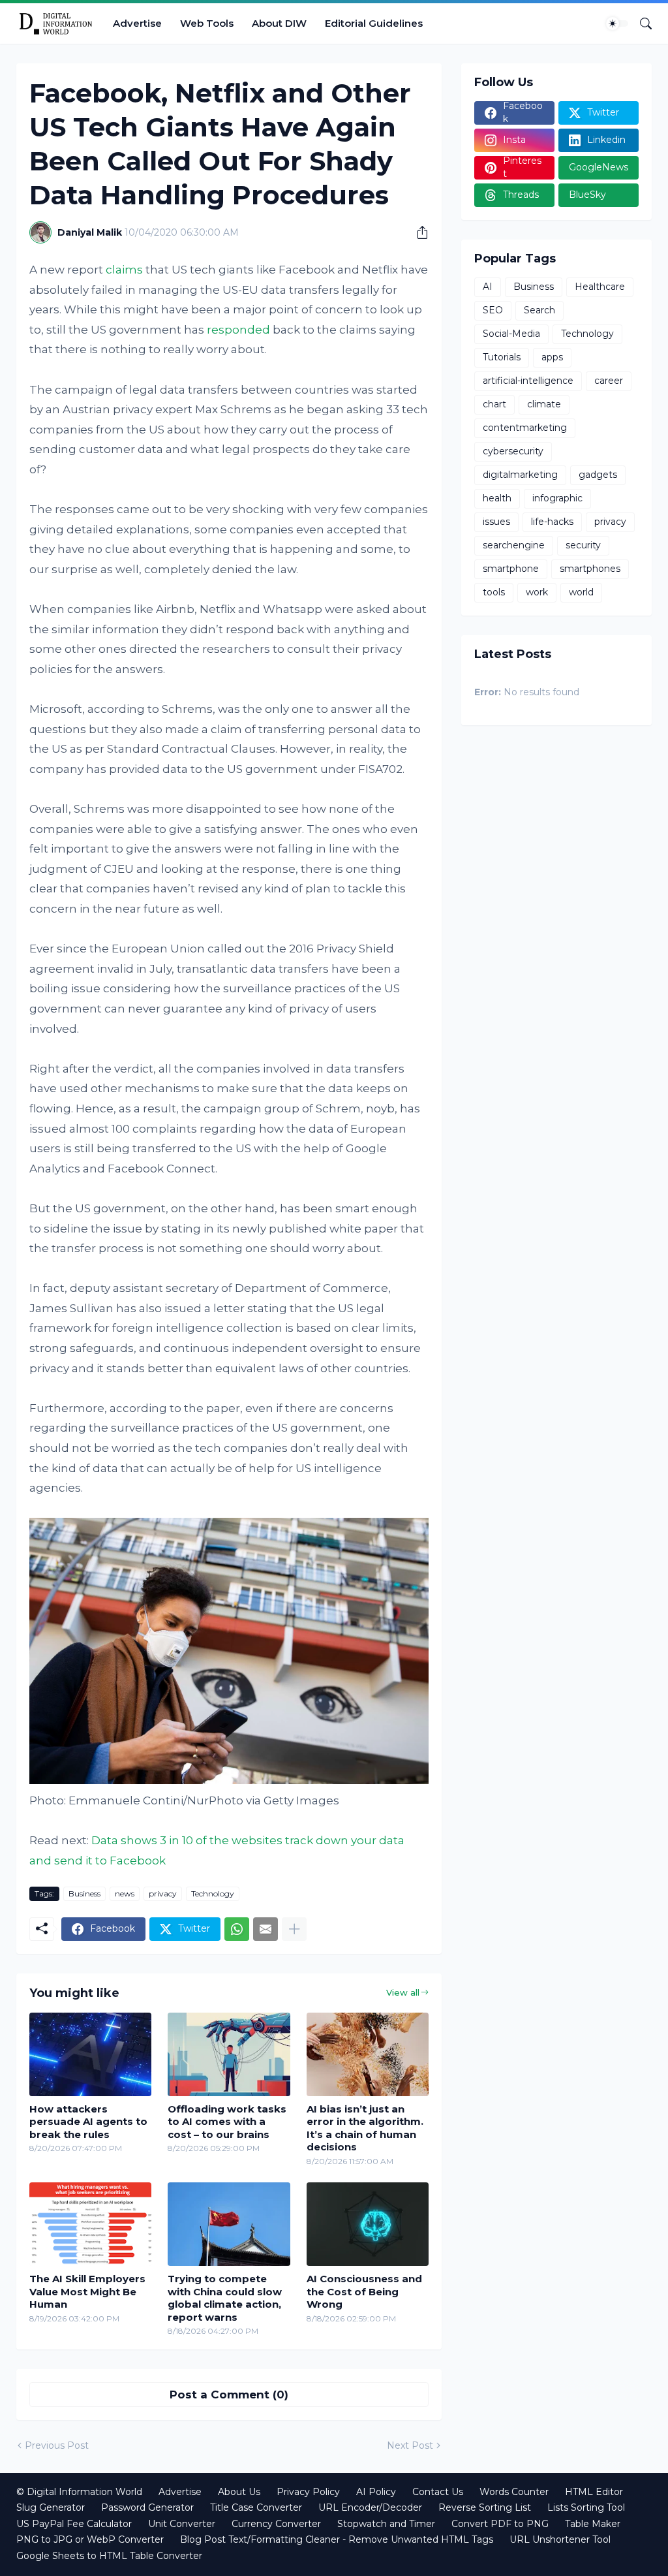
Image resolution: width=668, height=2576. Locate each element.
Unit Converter (182, 2524)
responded (238, 330)
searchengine (514, 545)
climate (544, 404)
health (497, 498)
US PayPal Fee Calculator (74, 2524)
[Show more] (294, 1929)
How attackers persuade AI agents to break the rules (88, 2122)
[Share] (417, 232)
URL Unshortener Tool (560, 2539)
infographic (557, 498)
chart (494, 404)
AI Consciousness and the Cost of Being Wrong (364, 2291)
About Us (239, 2492)
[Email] (266, 1929)
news (125, 1893)
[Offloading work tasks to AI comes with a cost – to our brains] (229, 2054)
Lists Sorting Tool (586, 2507)
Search (539, 310)
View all (403, 1992)
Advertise (137, 23)
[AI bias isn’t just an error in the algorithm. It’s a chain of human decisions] (368, 2054)
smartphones (590, 569)
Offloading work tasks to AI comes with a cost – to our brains (227, 2122)
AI (488, 287)
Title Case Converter (256, 2507)
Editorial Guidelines (374, 23)
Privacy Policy (308, 2492)
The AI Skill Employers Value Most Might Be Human (87, 2291)
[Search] (641, 24)
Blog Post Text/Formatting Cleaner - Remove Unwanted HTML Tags (337, 2539)
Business (84, 1893)
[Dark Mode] (617, 24)
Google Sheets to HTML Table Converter (109, 2556)
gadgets (598, 475)
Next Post (410, 2445)
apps (552, 357)
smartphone (511, 569)
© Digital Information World (79, 2492)
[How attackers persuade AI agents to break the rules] (90, 2054)
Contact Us (438, 2492)
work (537, 592)
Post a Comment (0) (229, 2395)
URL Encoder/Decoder (370, 2507)
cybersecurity (513, 451)
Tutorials (502, 357)
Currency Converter (276, 2524)
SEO (493, 310)
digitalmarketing (520, 475)
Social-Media (511, 334)
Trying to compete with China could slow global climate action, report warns (225, 2298)
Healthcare (600, 287)
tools (494, 592)
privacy (163, 1893)
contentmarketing (525, 428)
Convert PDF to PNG (500, 2524)
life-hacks (552, 522)
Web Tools (207, 23)
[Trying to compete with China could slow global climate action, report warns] (229, 2224)
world (581, 592)
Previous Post (57, 2445)
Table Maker (593, 2524)
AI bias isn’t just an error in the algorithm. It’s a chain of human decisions (365, 2128)
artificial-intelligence (528, 381)
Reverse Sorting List (485, 2507)
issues (496, 522)
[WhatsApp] (237, 1929)
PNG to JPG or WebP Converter (90, 2539)
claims (124, 270)
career (609, 381)
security (583, 545)
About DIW (279, 23)
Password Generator (147, 2507)
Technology (213, 1893)
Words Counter (514, 2492)
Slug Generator (51, 2507)
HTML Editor (594, 2492)
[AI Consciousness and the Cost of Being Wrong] (368, 2224)
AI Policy (376, 2492)
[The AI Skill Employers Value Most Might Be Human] (90, 2224)
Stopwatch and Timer (386, 2524)
